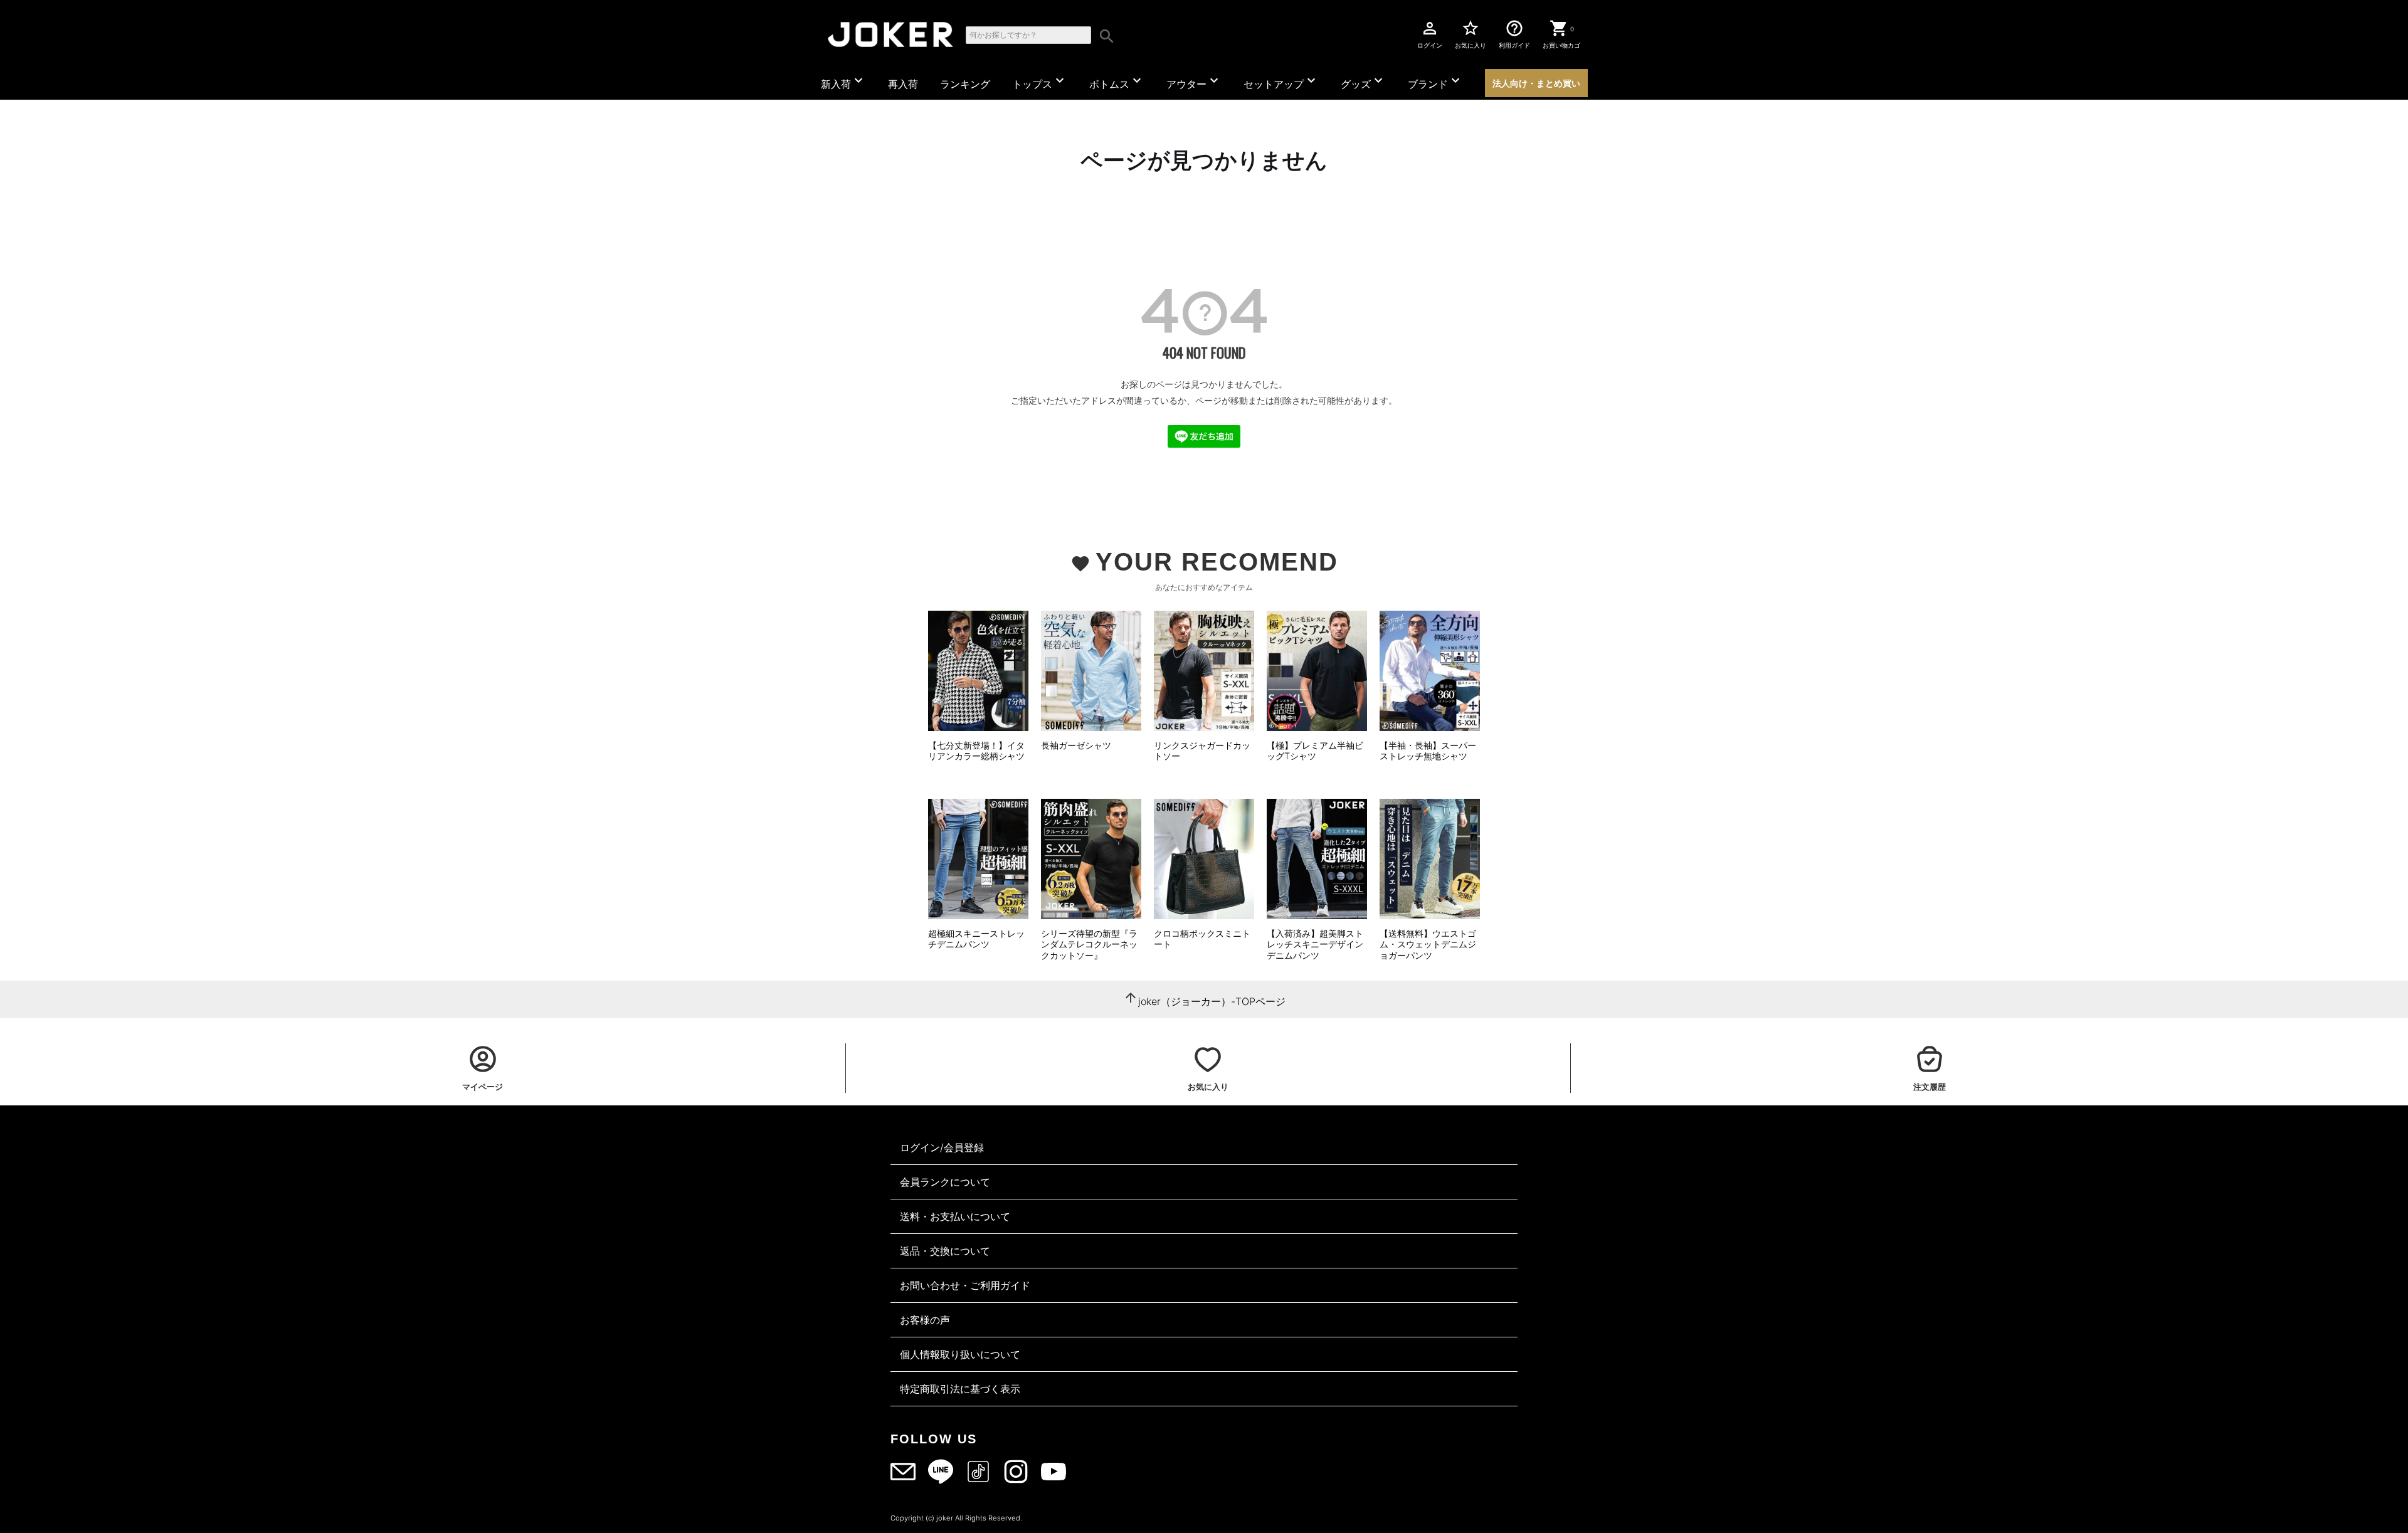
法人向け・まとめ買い (1536, 83)
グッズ (1363, 82)
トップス (1040, 82)
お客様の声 (925, 1320)
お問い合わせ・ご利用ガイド (965, 1285)
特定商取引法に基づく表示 (960, 1389)
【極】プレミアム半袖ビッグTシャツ (1315, 751)
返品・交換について (945, 1251)
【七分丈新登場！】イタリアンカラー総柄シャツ (976, 751)
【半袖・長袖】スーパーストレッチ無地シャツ (1428, 751)
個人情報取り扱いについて (960, 1354)
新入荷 (843, 82)
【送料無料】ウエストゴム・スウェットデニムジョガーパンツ (1428, 944)
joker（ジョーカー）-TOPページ (1212, 1001)
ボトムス (1117, 82)
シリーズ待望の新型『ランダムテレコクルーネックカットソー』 (1089, 944)
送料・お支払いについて (955, 1216)
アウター (1194, 82)
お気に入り (1471, 34)
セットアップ (1281, 82)
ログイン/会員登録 (942, 1147)
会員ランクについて (945, 1182)
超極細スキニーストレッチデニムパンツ (976, 939)
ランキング (965, 84)
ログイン (1430, 34)
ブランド (1435, 82)
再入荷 (903, 84)
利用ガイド (1514, 34)
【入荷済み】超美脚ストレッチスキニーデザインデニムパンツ (1315, 944)
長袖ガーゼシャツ (1076, 745)
